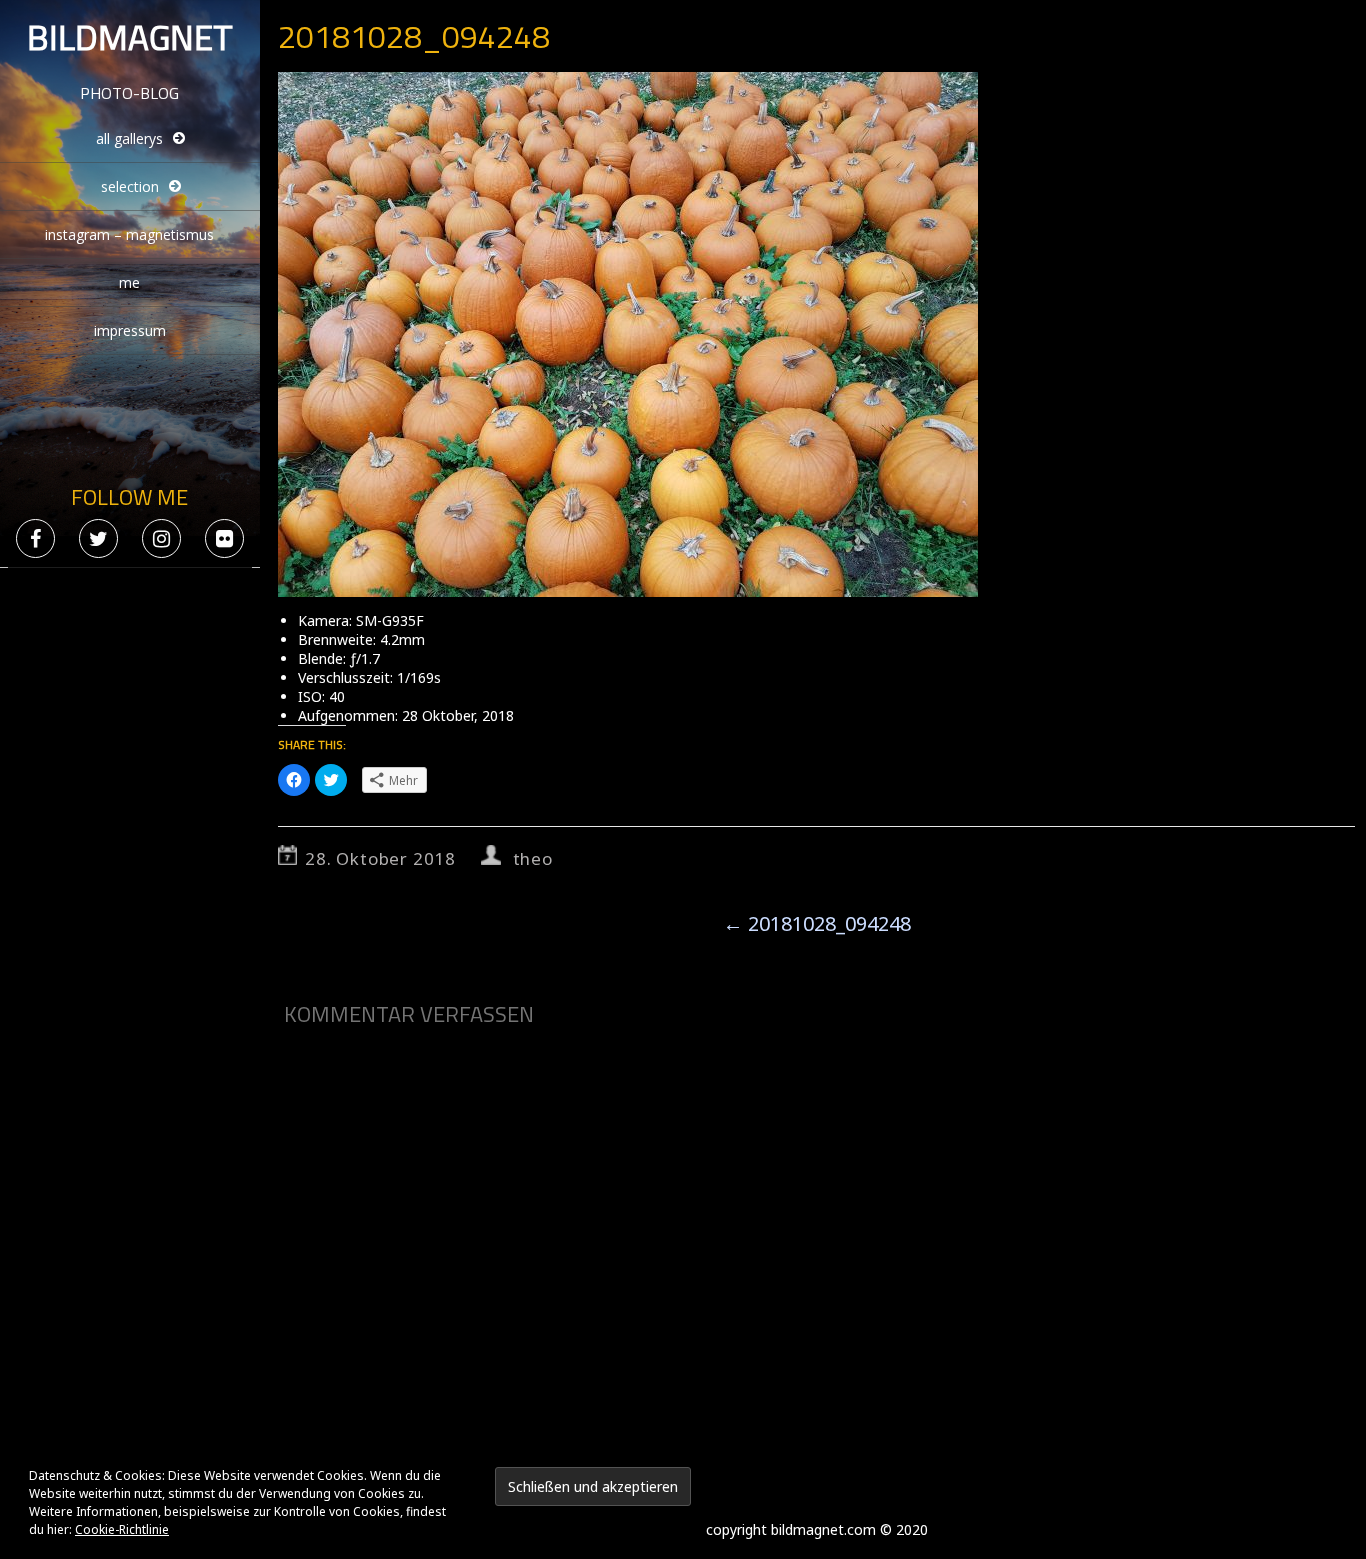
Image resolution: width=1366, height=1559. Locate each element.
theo (533, 858)
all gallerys (129, 138)
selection (130, 186)
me (129, 282)
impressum (130, 330)
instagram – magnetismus (129, 234)
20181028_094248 (817, 923)
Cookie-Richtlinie (122, 1529)
